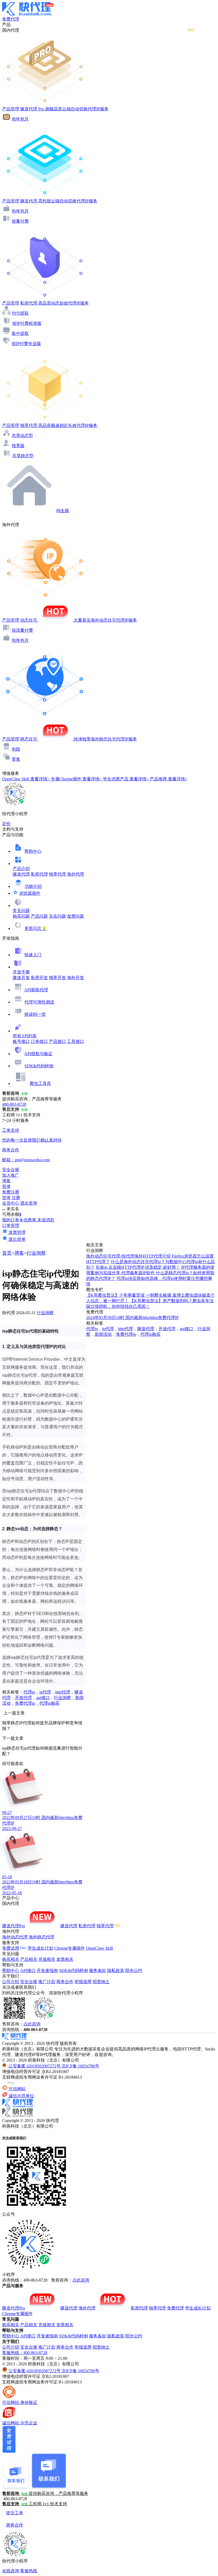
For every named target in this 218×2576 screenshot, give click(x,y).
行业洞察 (36, 1253)
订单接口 (39, 1041)
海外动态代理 (15, 1937)
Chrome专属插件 (70, 1948)
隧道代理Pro (14, 1926)
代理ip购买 (49, 1703)
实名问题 (57, 916)
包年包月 (20, 119)
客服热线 (29, 2571)
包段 (16, 749)
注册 (16, 1198)
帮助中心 (33, 851)
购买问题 (21, 916)
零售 (16, 759)
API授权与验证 (38, 1054)
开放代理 (23, 1698)
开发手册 (21, 972)
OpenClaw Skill (99, 1948)
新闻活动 (103, 1334)
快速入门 (33, 955)
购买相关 (11, 1959)
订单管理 (11, 1225)
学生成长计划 (40, 1948)
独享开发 (57, 978)
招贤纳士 (101, 1982)
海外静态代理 (41, 1937)
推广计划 (47, 1982)
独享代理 (57, 874)
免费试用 (11, 1948)
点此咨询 (32, 2024)
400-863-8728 (14, 1104)
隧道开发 (21, 978)
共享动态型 (22, 436)
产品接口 (57, 1041)
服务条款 (98, 1971)
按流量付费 (22, 630)
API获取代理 (36, 990)
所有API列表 (25, 1036)
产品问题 (39, 916)
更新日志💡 (36, 928)
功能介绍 (33, 886)
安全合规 (29, 1982)
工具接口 (76, 1041)
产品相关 (29, 1959)
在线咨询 (11, 2571)
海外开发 (76, 978)
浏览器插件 (30, 893)
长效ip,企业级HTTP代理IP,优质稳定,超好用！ (138, 1267)
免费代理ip (25, 1703)
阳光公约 (134, 1971)
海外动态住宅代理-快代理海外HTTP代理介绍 (128, 1256)
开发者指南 (47, 1971)
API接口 (28, 1971)
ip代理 (45, 1692)
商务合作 (65, 1982)
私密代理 (39, 874)
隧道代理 (21, 874)
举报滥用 (83, 1982)
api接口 (43, 1698)
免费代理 (175, 2308)
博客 (19, 1253)
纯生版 (63, 511)
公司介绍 (11, 1982)
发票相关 (65, 1959)
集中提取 (20, 333)
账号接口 (21, 1041)
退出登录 (29, 1203)
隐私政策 (116, 1971)
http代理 (63, 1692)
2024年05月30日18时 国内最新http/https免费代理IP (132, 1318)
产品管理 (11, 109)
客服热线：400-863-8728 (25, 2353)
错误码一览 (35, 1014)
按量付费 (20, 221)
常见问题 (21, 911)
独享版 (18, 446)
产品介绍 (21, 869)
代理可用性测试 (39, 1002)
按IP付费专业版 (26, 344)
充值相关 (47, 1959)
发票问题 (76, 916)
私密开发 (39, 978)
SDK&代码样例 (39, 1066)
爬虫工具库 (40, 1083)
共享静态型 (23, 456)
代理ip (29, 1692)
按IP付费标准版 (27, 323)
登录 (6, 1186)
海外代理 (76, 874)
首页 (7, 1253)
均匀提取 (20, 313)
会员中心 (11, 1203)
